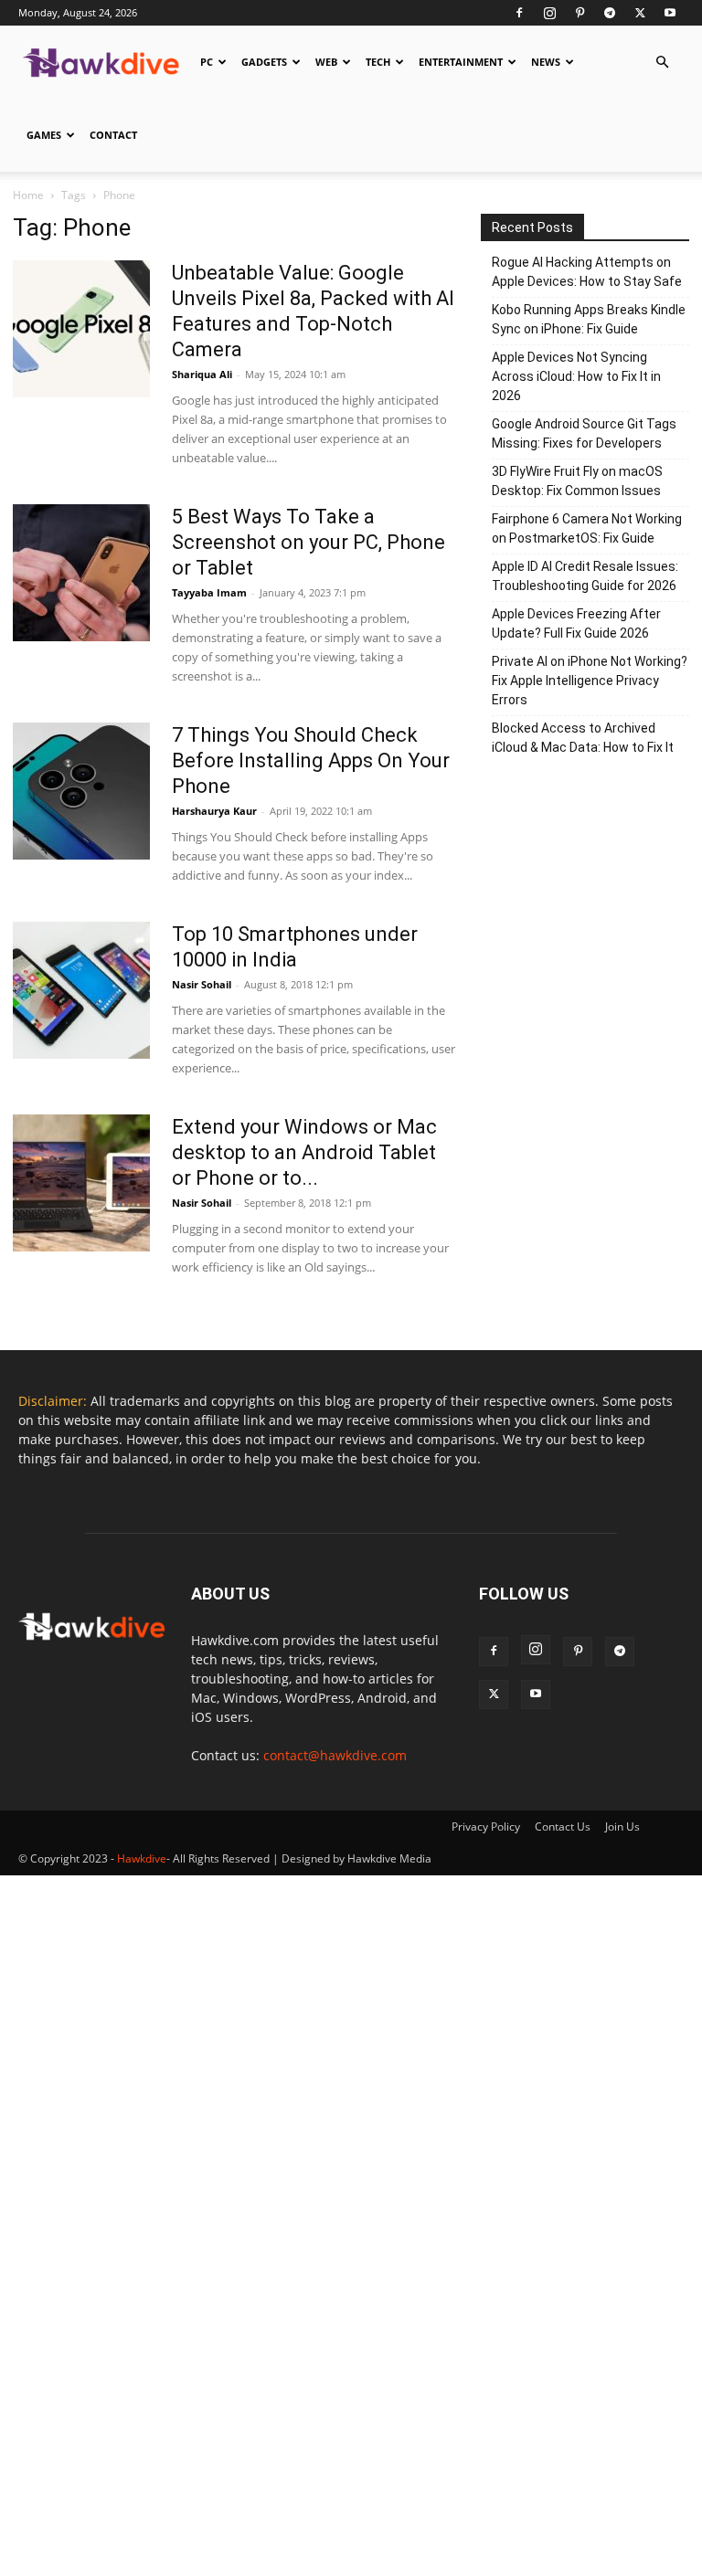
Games (44, 135)
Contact (113, 135)
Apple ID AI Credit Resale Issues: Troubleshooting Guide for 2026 (585, 576)
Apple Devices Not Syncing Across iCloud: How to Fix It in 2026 (576, 376)
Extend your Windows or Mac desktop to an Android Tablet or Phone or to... (304, 1152)
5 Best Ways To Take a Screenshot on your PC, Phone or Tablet (308, 542)
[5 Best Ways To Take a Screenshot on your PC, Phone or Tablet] (81, 573)
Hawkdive (142, 1858)
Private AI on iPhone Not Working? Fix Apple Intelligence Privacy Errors (590, 681)
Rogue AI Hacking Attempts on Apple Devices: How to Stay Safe (587, 272)
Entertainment (461, 62)
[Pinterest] (580, 13)
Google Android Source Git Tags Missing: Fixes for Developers (584, 433)
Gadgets (264, 62)
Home (28, 195)
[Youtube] (670, 13)
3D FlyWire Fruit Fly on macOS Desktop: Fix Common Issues (577, 481)
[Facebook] (519, 13)
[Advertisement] (585, 896)
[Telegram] (610, 13)
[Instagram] (549, 13)
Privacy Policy (486, 1826)
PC (207, 62)
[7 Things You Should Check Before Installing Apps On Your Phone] (81, 791)
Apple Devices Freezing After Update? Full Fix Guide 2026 (576, 623)
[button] (662, 63)
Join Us (622, 1826)
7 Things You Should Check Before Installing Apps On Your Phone (311, 760)
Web (326, 62)
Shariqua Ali (202, 374)
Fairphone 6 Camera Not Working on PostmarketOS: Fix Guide (587, 528)
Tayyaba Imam (209, 592)
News (546, 62)
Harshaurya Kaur (214, 811)
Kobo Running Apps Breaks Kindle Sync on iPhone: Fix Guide (589, 319)
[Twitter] (640, 13)
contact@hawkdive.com (335, 1755)
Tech (378, 62)
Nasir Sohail (202, 984)
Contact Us (563, 1826)
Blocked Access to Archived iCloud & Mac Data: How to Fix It (583, 738)
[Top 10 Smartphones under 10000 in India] (81, 990)
